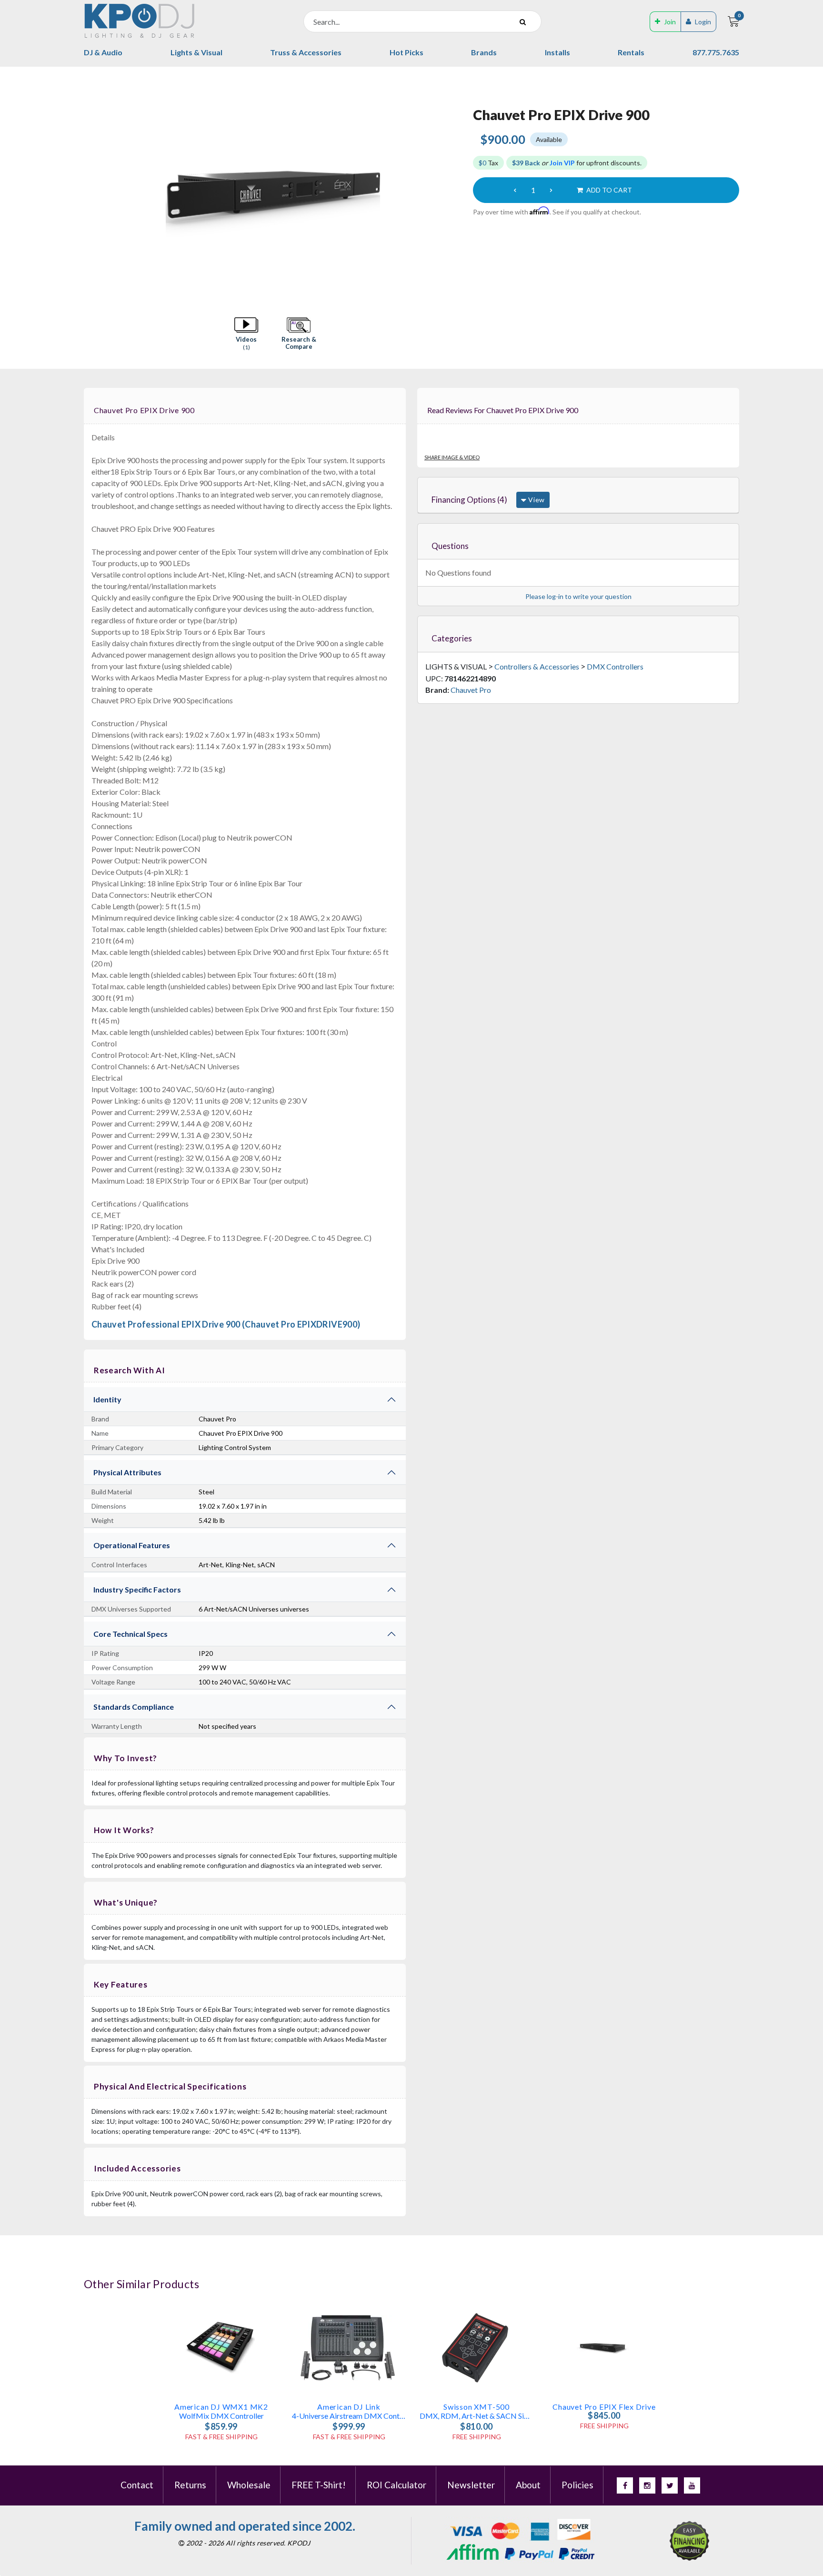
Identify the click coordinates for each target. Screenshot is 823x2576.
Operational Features (132, 1545)
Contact (137, 2485)
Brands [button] (484, 52)
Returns (190, 2485)
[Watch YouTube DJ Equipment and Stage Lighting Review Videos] (692, 2485)
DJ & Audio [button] (103, 52)
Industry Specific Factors (137, 1589)
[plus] (551, 190)
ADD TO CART (608, 190)
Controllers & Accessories (537, 666)
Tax (488, 163)
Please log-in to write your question (578, 596)
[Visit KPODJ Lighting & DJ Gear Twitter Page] (670, 2485)
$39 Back (526, 163)
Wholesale (249, 2485)
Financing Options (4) (469, 500)
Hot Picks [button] (406, 52)
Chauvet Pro (471, 690)
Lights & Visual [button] (196, 52)
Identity (107, 1399)
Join (670, 22)
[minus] (515, 190)
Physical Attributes (127, 1472)
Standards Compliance (134, 1707)
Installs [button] (557, 52)
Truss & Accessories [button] (306, 52)
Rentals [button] (631, 52)
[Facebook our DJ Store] (625, 2485)
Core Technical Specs (130, 1634)
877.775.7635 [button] (716, 52)
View (536, 500)
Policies (577, 2485)
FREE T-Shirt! (319, 2485)
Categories (452, 638)
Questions (450, 546)
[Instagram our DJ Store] (647, 2485)
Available (549, 139)
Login (703, 22)
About (528, 2485)
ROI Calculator (396, 2485)
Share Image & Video (452, 457)
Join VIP (562, 163)
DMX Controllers (615, 666)
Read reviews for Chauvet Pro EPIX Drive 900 (503, 410)
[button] (246, 334)
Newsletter (471, 2485)
